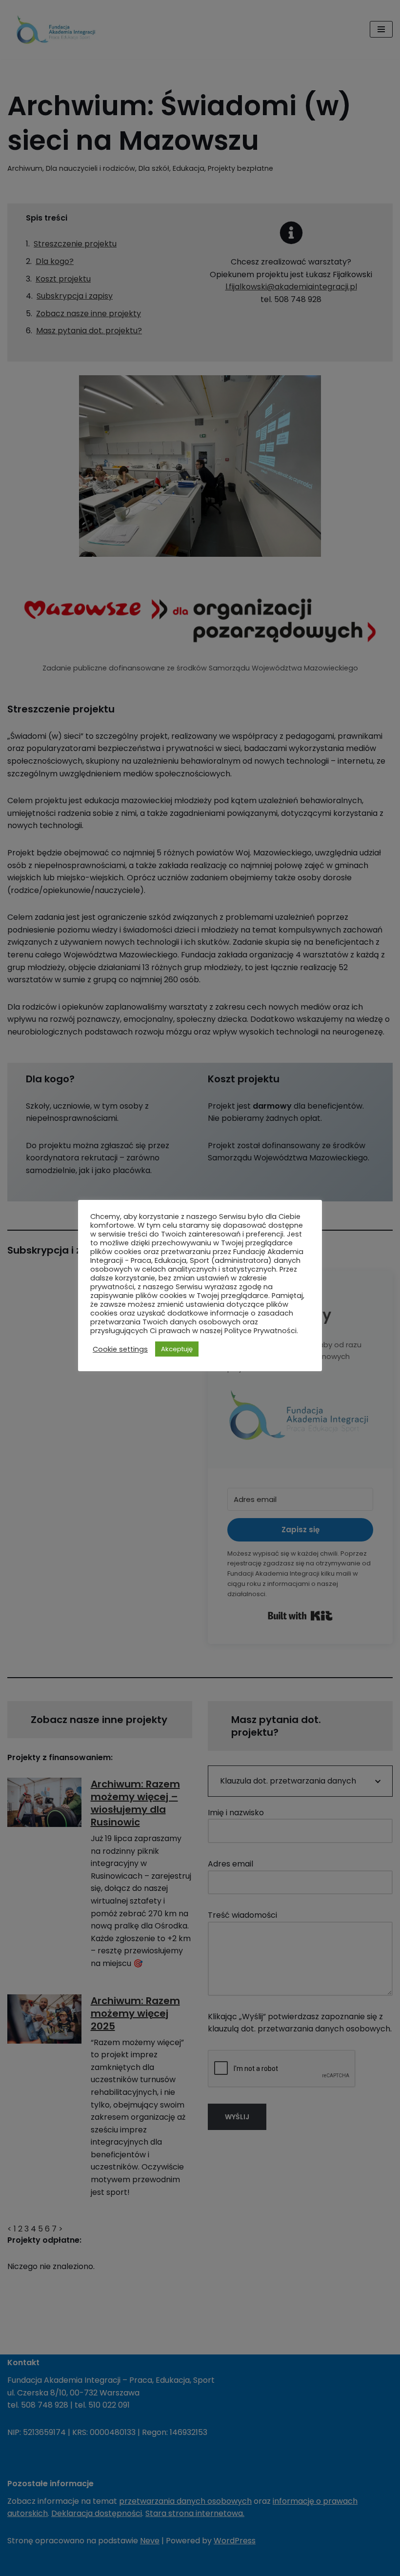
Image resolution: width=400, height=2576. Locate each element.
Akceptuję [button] (177, 1349)
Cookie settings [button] (120, 1349)
